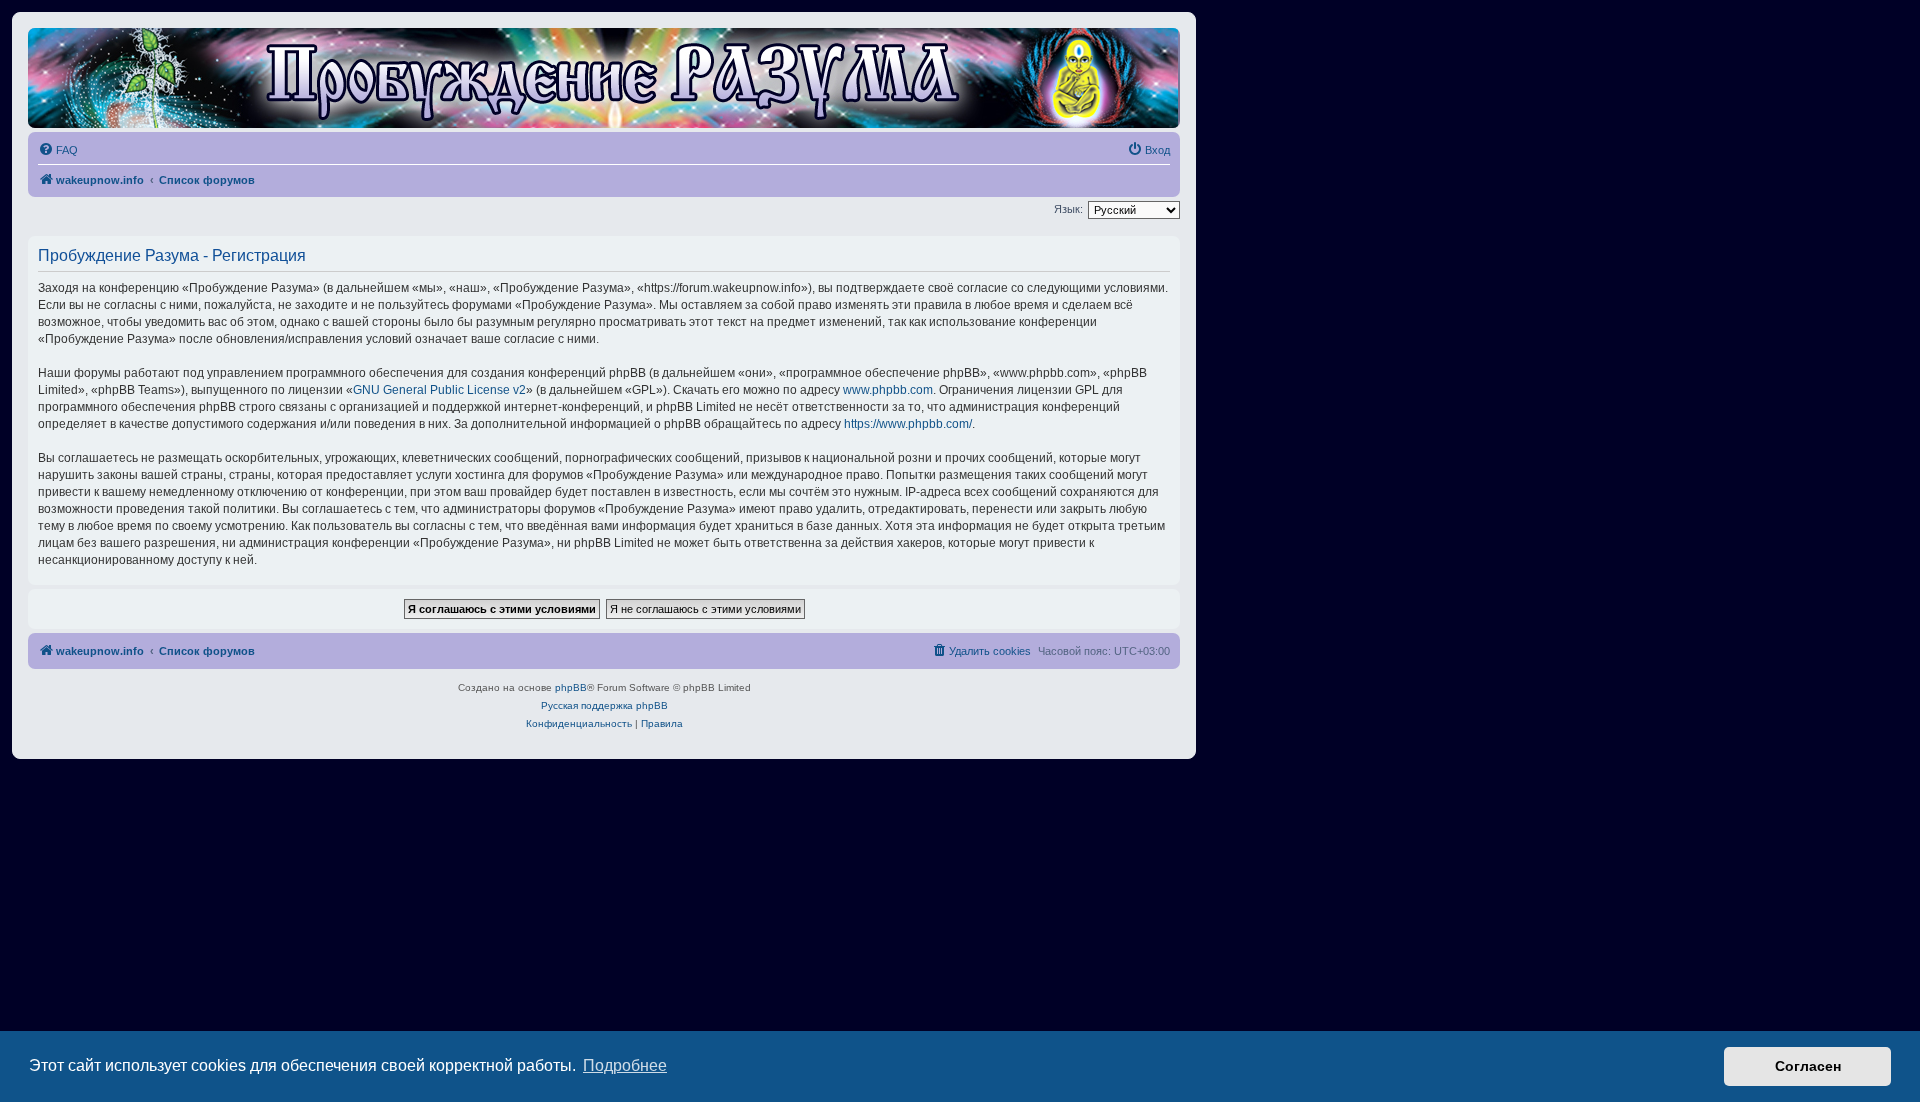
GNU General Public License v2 (439, 390)
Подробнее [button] (625, 1065)
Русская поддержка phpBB (604, 705)
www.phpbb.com (888, 390)
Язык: (1068, 209)
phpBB (571, 687)
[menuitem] (58, 150)
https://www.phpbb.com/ (908, 424)
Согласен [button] (1808, 1066)
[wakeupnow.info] (604, 78)
